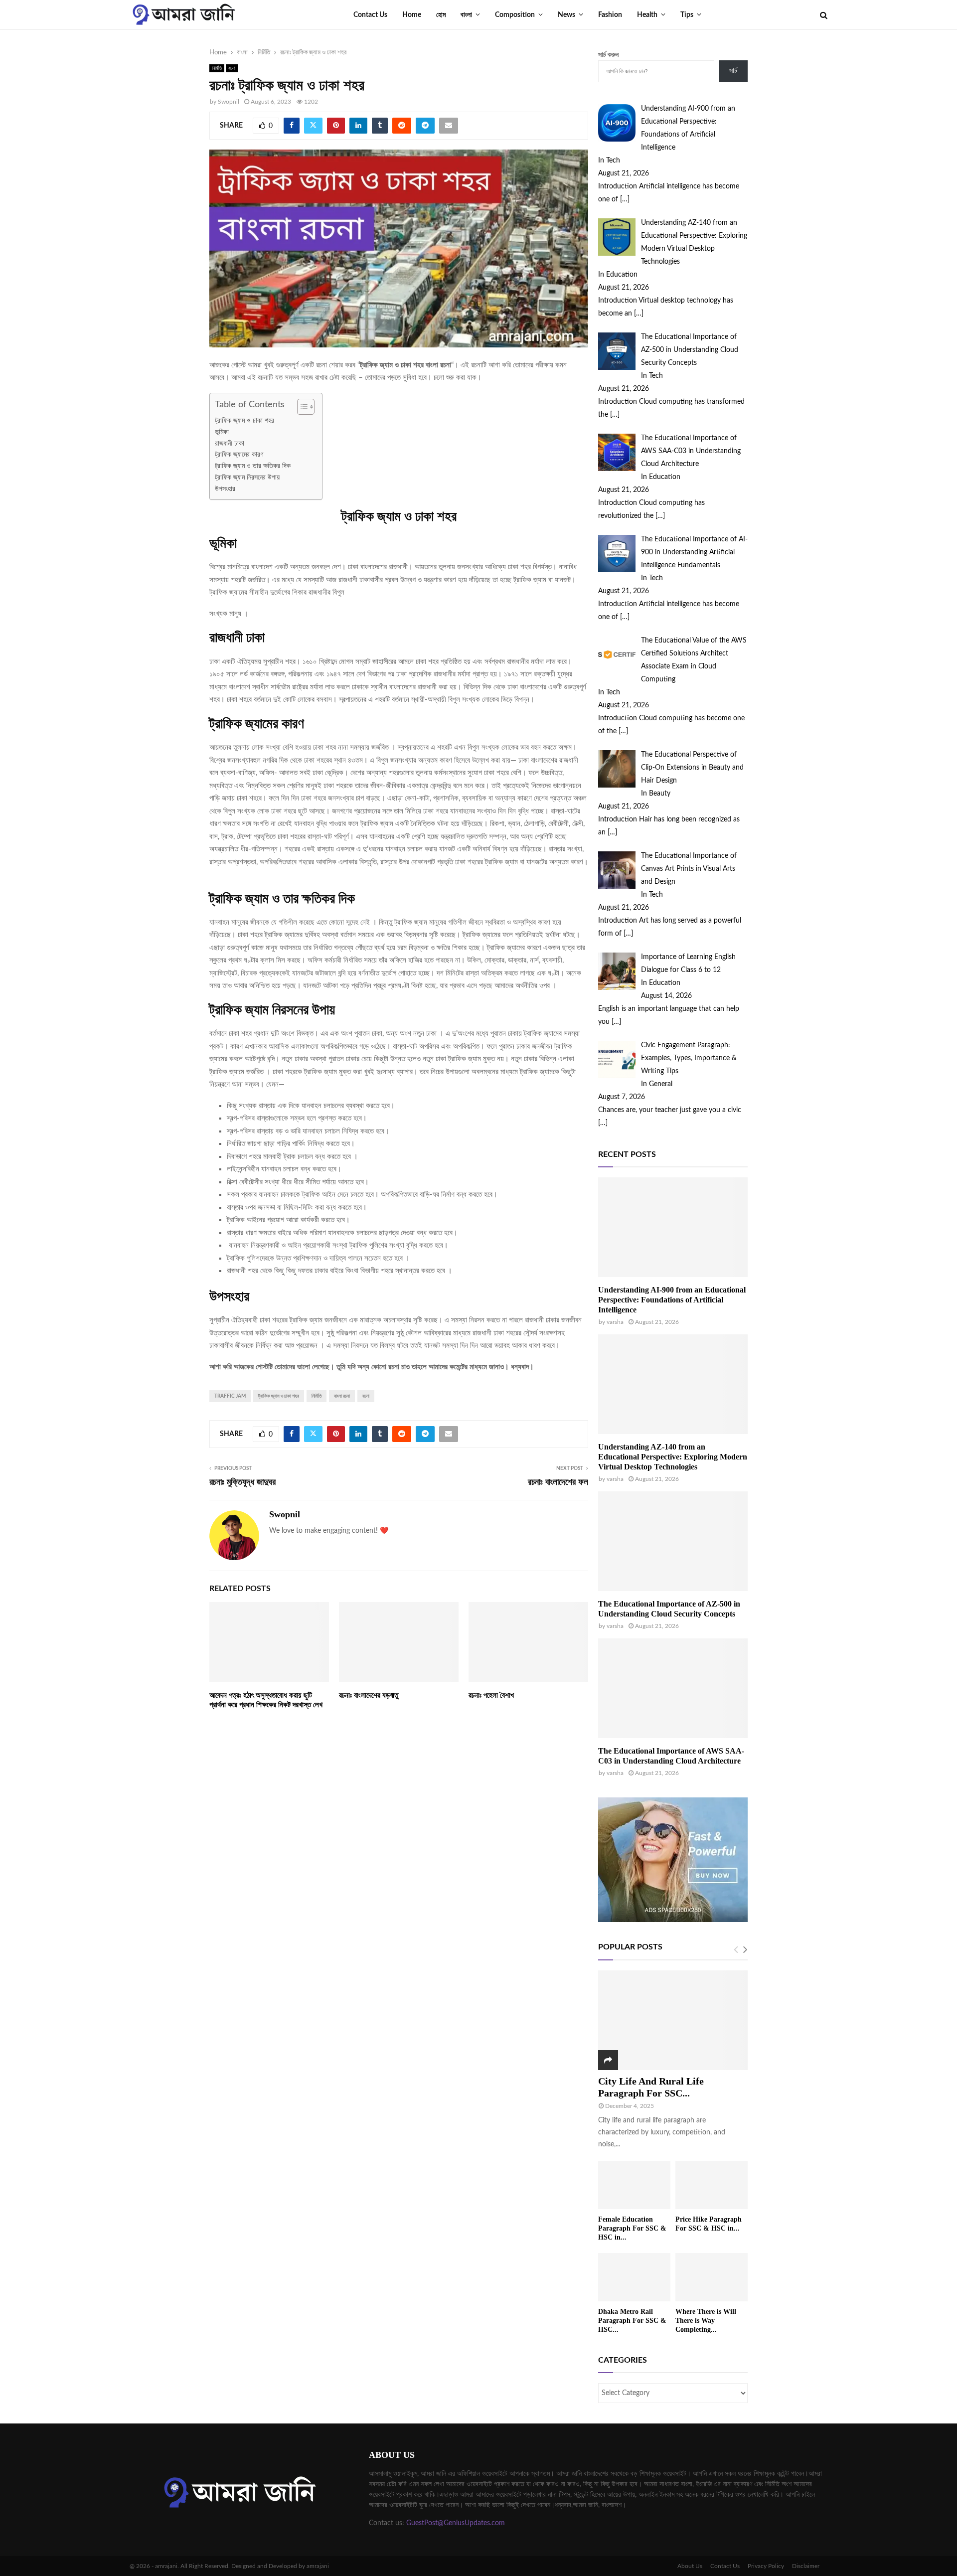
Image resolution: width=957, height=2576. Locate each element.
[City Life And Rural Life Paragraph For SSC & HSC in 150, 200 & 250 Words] (673, 2020)
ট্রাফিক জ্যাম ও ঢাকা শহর (244, 421)
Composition (515, 15)
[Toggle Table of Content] (301, 407)
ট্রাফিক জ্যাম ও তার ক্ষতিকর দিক (254, 466)
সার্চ (733, 71)
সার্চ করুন (608, 55)
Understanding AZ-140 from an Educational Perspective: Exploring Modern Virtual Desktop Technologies (673, 1457)
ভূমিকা (223, 432)
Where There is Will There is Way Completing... (706, 2321)
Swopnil (229, 102)
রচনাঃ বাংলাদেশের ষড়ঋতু (369, 1695)
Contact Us (370, 15)
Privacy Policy (766, 2566)
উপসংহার (226, 489)
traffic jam (230, 1396)
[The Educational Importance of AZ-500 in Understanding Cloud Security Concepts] (673, 1541)
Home (412, 15)
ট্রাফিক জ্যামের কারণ (240, 455)
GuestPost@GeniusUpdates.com (456, 2523)
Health (647, 15)
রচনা (232, 68)
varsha (615, 1322)
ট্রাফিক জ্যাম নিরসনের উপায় (248, 478)
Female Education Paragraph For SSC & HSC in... (632, 2228)
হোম (441, 15)
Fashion (610, 15)
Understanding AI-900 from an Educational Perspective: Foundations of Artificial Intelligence (672, 1300)
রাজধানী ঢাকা (231, 444)
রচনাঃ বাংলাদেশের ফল (558, 1482)
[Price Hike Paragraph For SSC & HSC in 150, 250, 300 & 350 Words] (712, 2185)
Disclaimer (806, 2566)
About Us (690, 2566)
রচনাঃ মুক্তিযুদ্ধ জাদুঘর (242, 1482)
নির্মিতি (217, 68)
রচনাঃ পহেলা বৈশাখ (491, 1695)
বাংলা (466, 15)
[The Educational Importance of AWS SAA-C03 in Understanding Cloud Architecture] (673, 1688)
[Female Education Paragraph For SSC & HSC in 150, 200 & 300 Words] (634, 2185)
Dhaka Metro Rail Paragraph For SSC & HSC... (632, 2321)
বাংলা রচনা (342, 1396)
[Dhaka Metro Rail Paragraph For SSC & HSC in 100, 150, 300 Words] (634, 2277)
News (566, 15)
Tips (687, 15)
